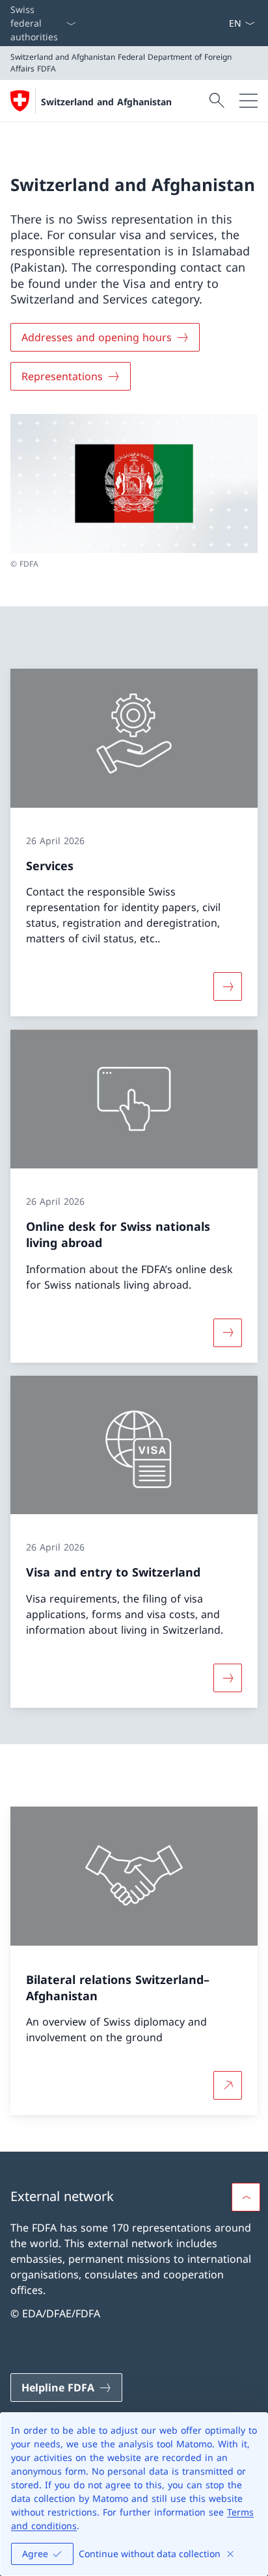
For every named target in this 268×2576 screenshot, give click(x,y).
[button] (246, 2197)
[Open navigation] (248, 101)
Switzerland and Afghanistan (106, 102)
